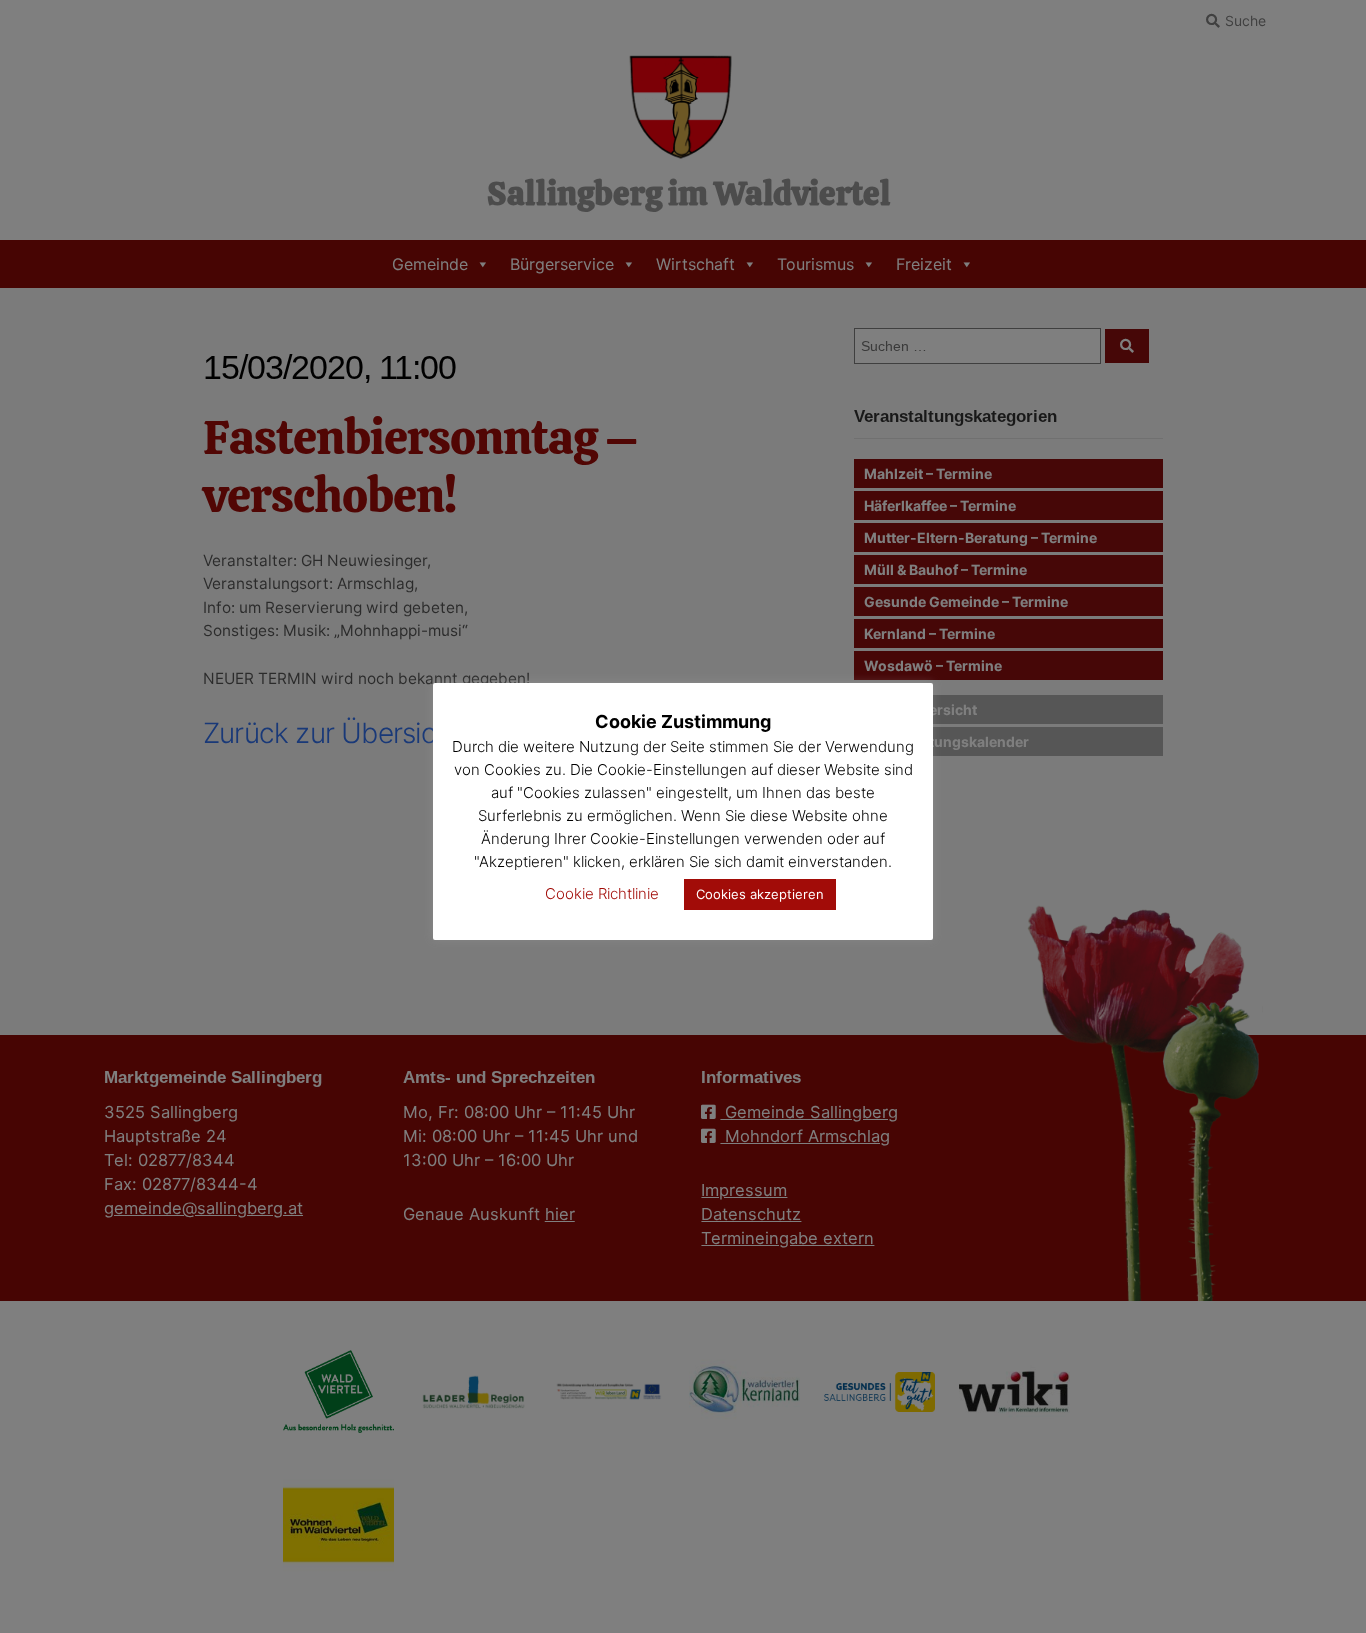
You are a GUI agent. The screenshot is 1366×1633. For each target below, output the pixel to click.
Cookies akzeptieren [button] (760, 894)
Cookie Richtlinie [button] (602, 893)
